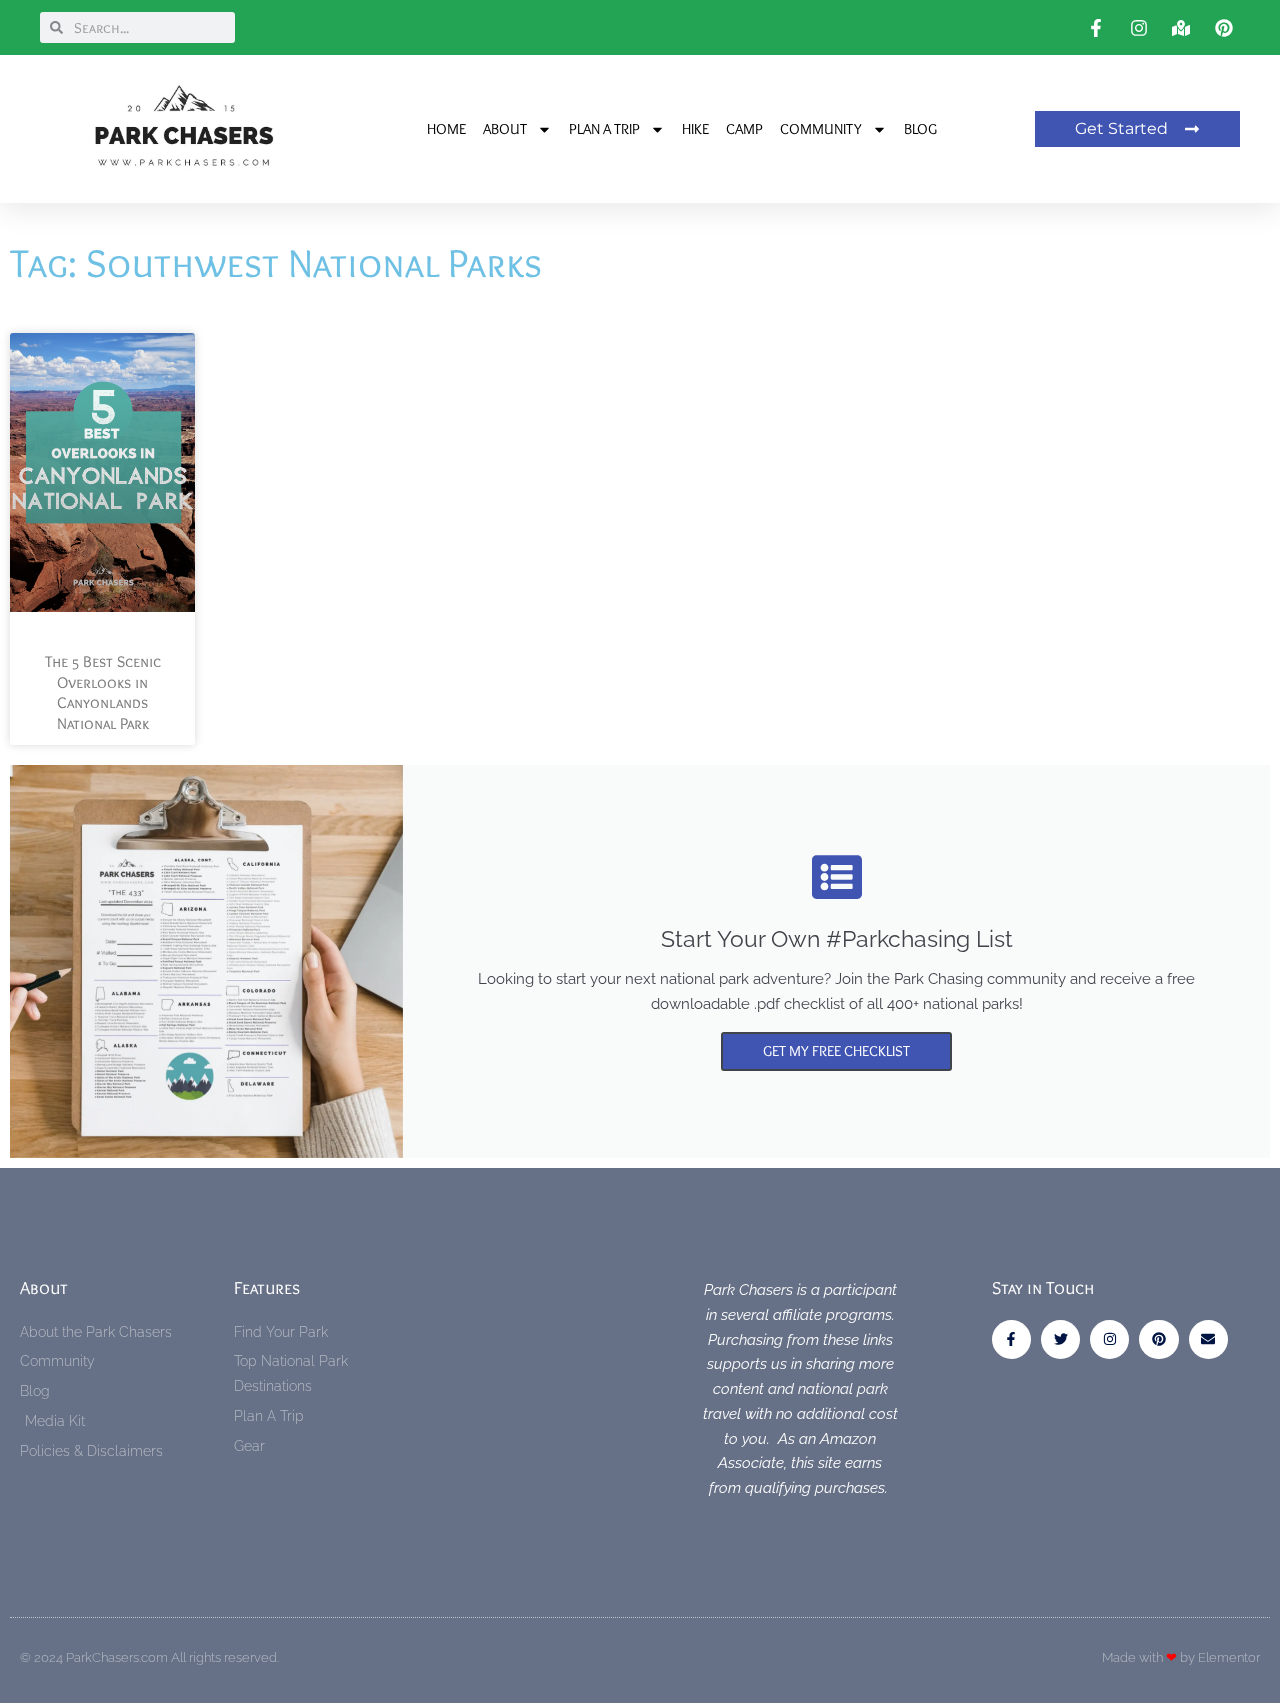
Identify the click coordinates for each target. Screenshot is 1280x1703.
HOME (446, 129)
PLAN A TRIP (604, 129)
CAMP (744, 129)
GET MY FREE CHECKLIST (836, 1051)
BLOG (920, 129)
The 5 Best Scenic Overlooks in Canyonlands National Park (103, 692)
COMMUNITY (821, 129)
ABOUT (505, 129)
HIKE (695, 129)
